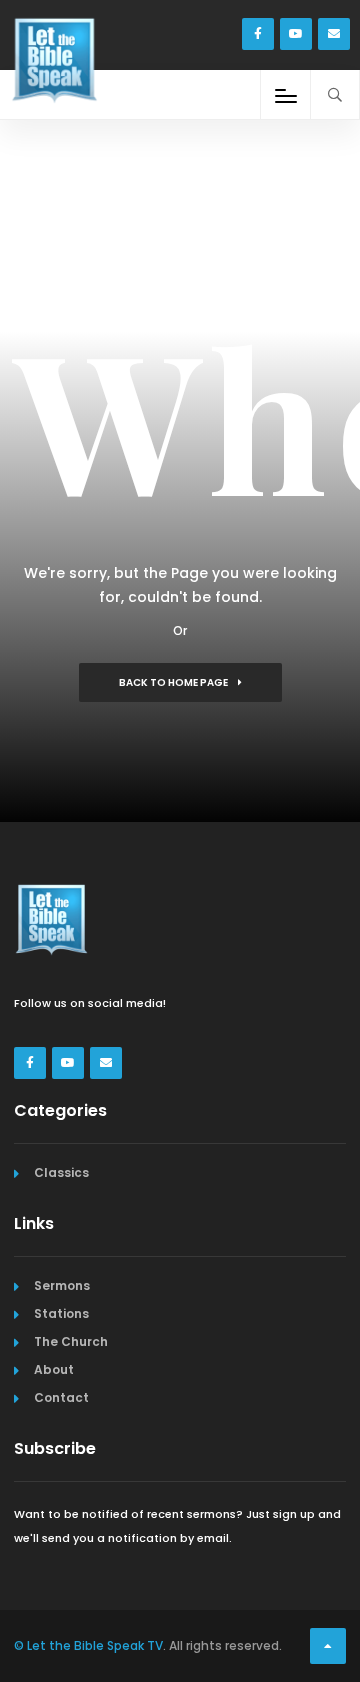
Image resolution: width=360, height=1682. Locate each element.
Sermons (62, 1285)
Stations (61, 1313)
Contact (61, 1397)
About (54, 1369)
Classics (61, 1172)
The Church (71, 1341)
